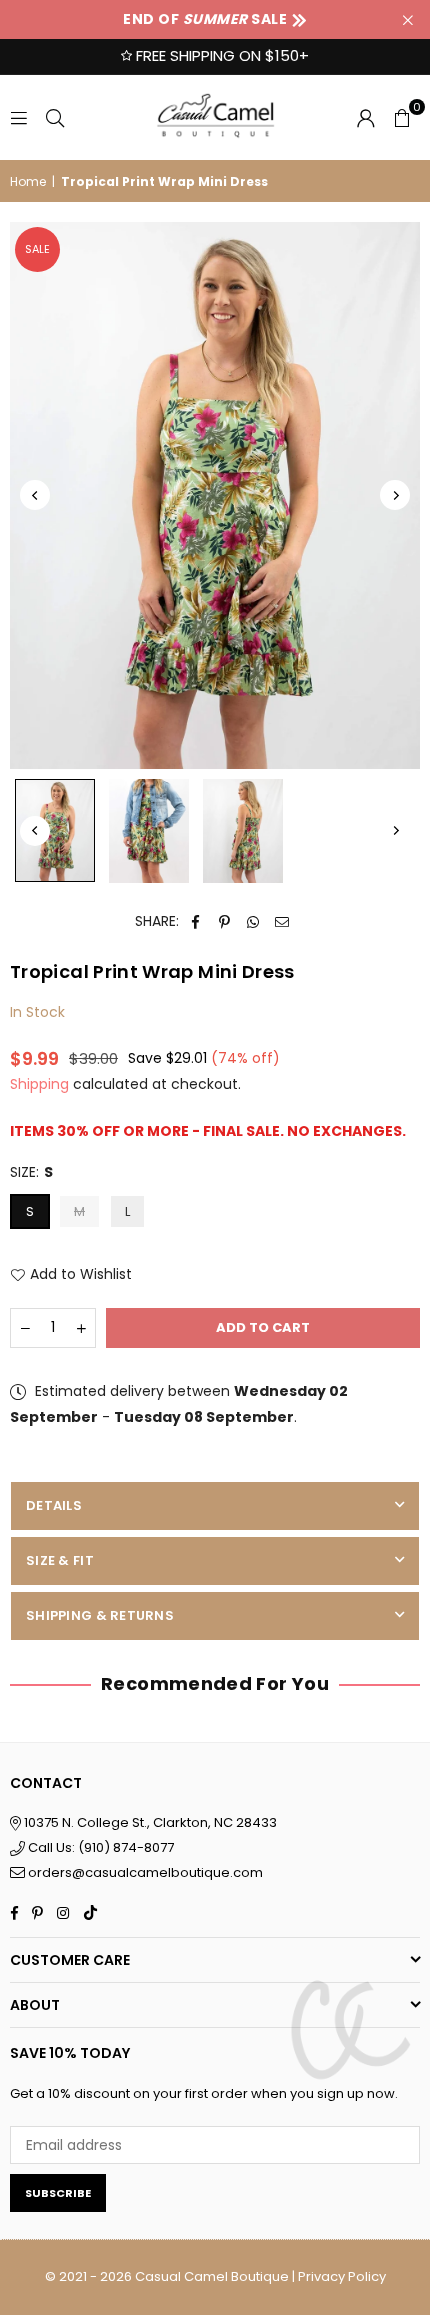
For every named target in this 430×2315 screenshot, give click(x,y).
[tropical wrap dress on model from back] (243, 831)
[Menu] (19, 117)
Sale (37, 249)
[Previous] (35, 495)
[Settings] (366, 117)
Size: (31, 1172)
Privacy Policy (342, 2276)
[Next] (395, 495)
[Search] (55, 117)
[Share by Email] (282, 921)
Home (28, 181)
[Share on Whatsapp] (253, 921)
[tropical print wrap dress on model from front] (55, 830)
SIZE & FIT (60, 1560)
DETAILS (54, 1505)
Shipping (39, 1084)
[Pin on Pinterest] (224, 921)
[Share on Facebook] (195, 921)
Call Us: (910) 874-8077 (99, 1847)
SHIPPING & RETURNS (100, 1615)
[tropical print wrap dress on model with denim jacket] (149, 831)
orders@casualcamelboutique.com (145, 1872)
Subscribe (58, 2193)
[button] (402, 117)
